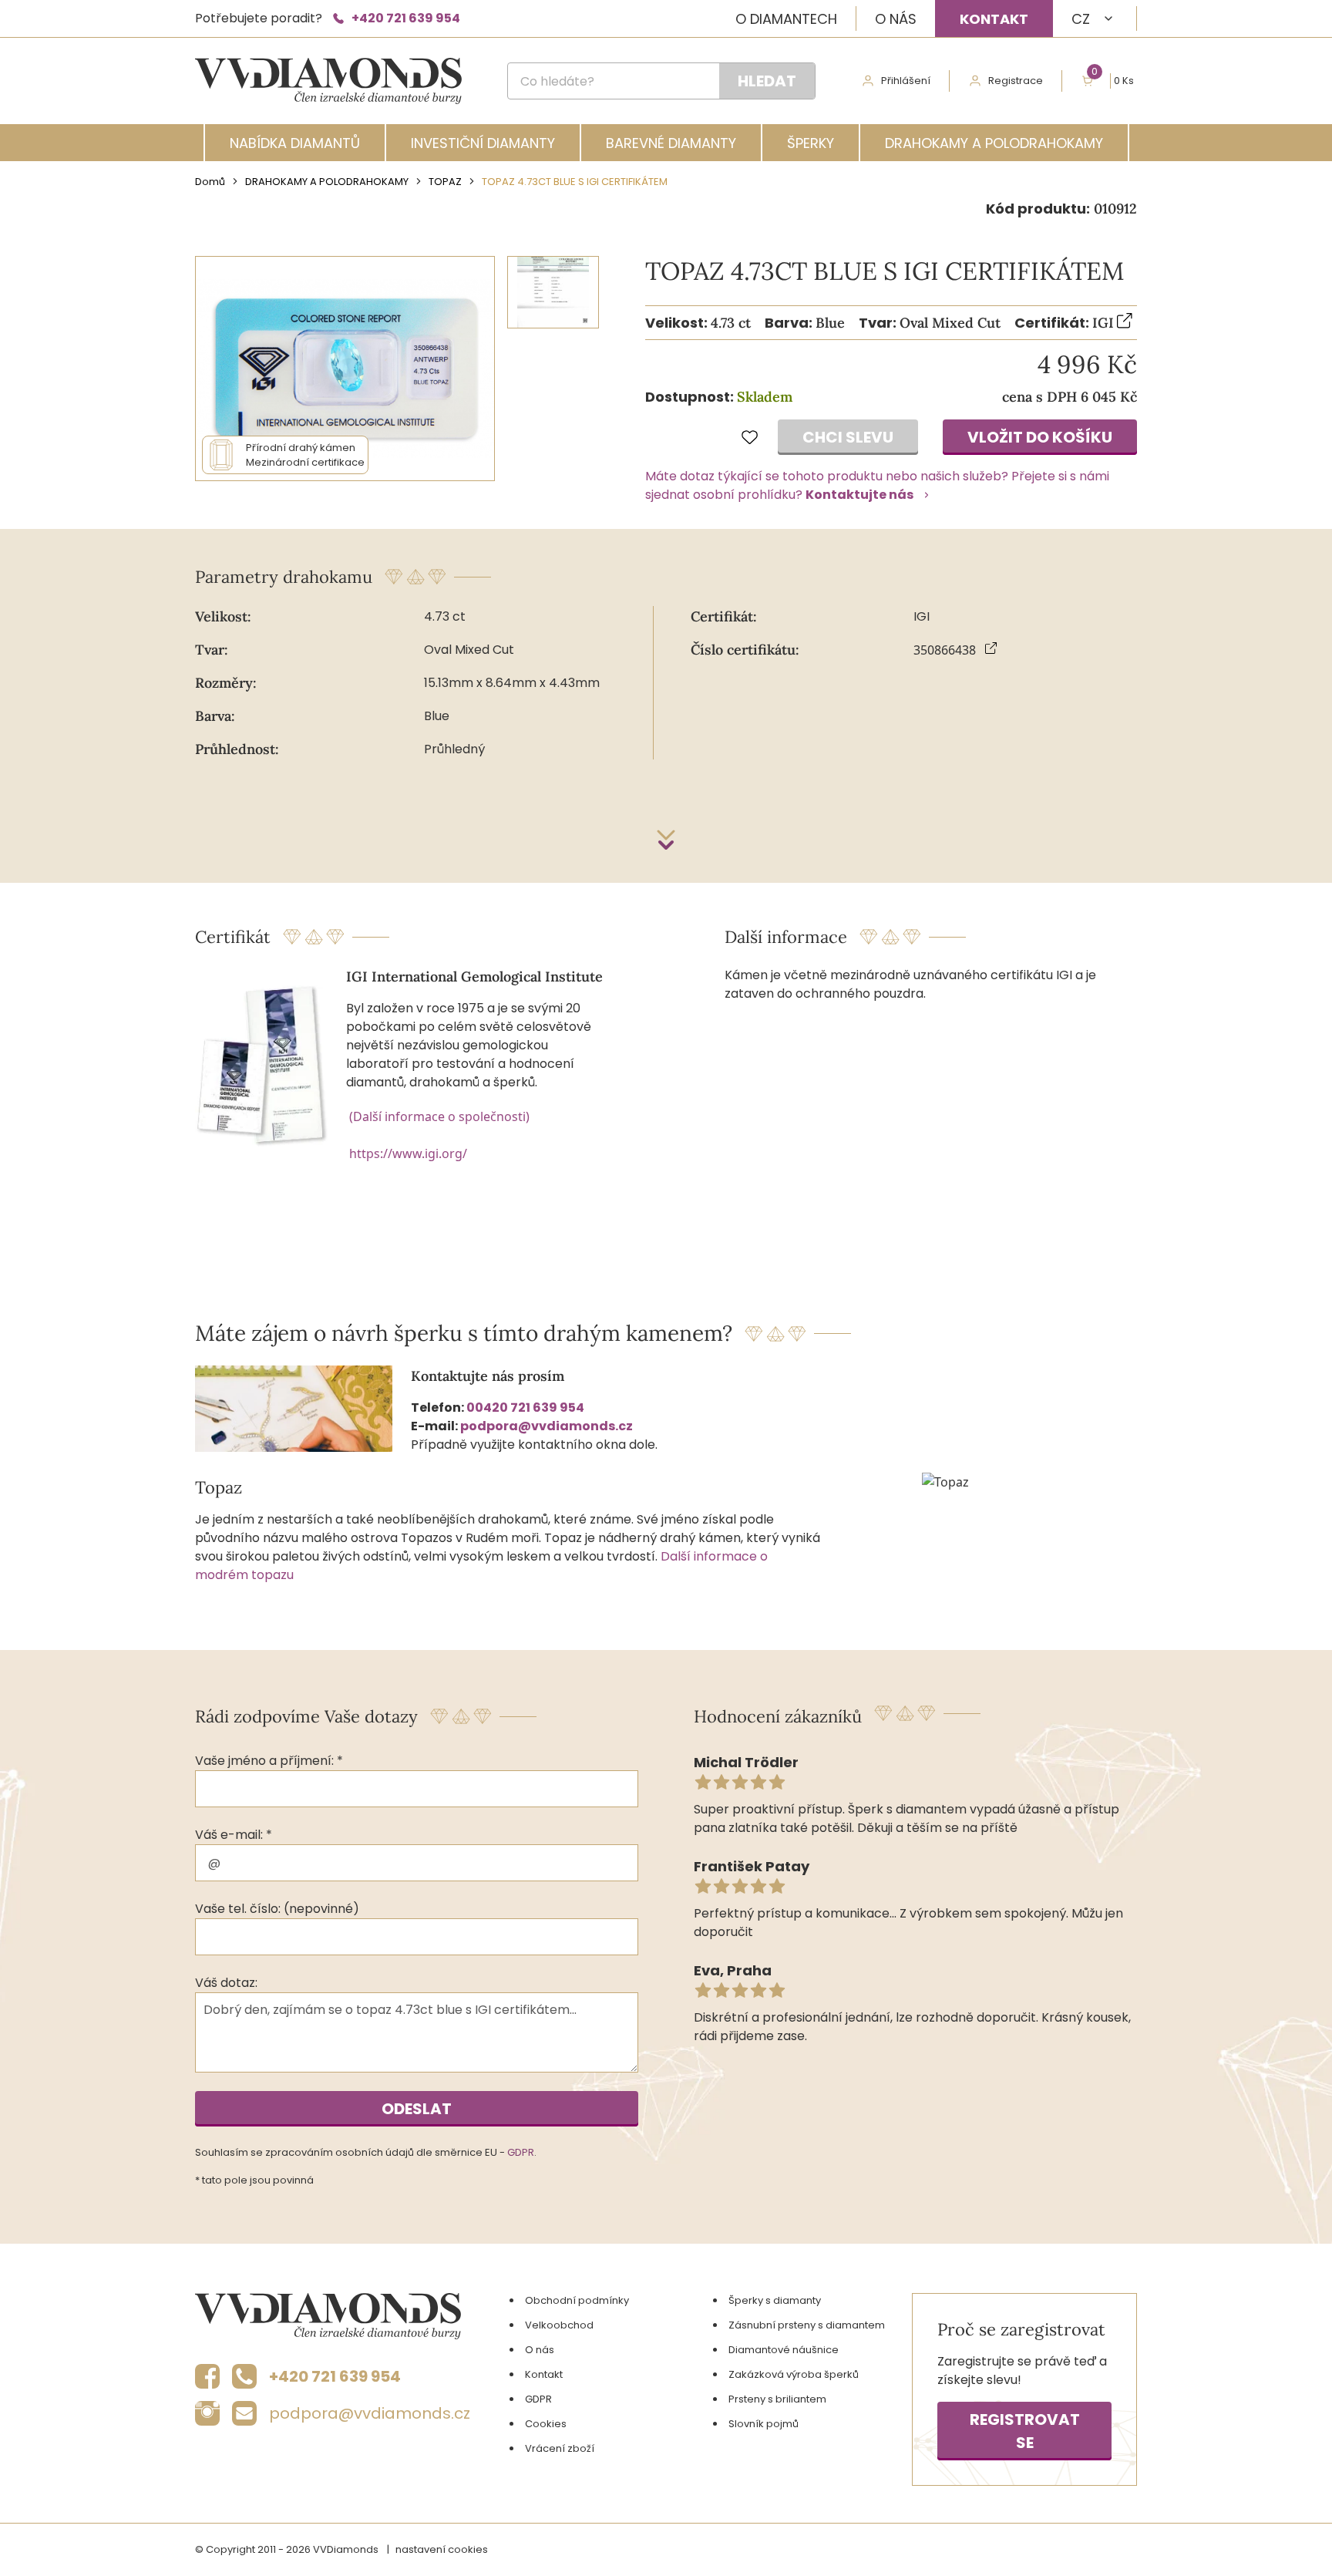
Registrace (1016, 81)
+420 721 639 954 (406, 18)
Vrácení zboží (560, 2448)
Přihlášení (906, 81)
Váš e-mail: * (234, 1835)
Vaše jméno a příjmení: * (269, 1761)
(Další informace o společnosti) (439, 1116)
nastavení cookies (442, 2549)
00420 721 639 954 (525, 1408)
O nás (896, 19)
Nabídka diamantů (295, 143)
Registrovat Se (1025, 2431)
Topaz (445, 182)
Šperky (811, 143)
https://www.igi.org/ (408, 1153)
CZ (1081, 19)
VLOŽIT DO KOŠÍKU (1040, 437)
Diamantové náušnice (784, 2350)
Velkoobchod (559, 2325)
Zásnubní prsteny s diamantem (807, 2325)
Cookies (546, 2424)
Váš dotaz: (226, 1983)
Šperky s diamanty (775, 2300)
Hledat (767, 81)
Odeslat (417, 2109)
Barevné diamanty (671, 143)
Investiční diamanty (483, 143)
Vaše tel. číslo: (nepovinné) (277, 1909)
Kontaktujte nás (859, 495)
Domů (210, 182)
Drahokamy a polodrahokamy (994, 143)
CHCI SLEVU (848, 437)
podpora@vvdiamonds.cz (547, 1426)
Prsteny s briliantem (777, 2399)
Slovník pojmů (764, 2424)
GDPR (521, 2152)
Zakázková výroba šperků (794, 2374)
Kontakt (994, 19)
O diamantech (786, 19)
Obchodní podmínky (577, 2300)
